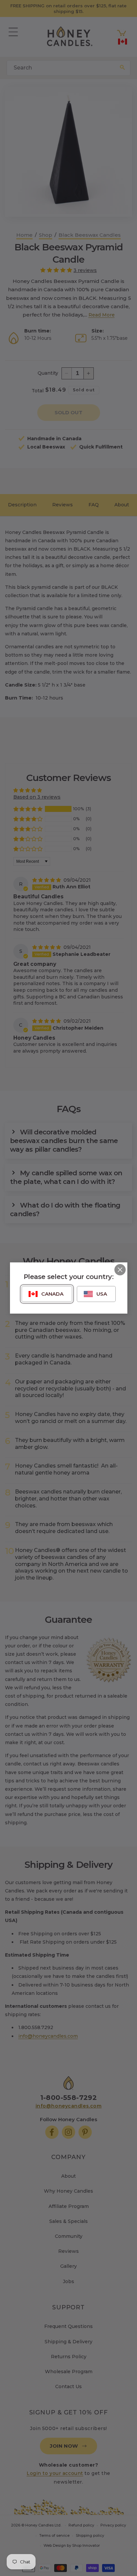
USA (102, 1294)
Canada (52, 1294)
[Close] (120, 1270)
